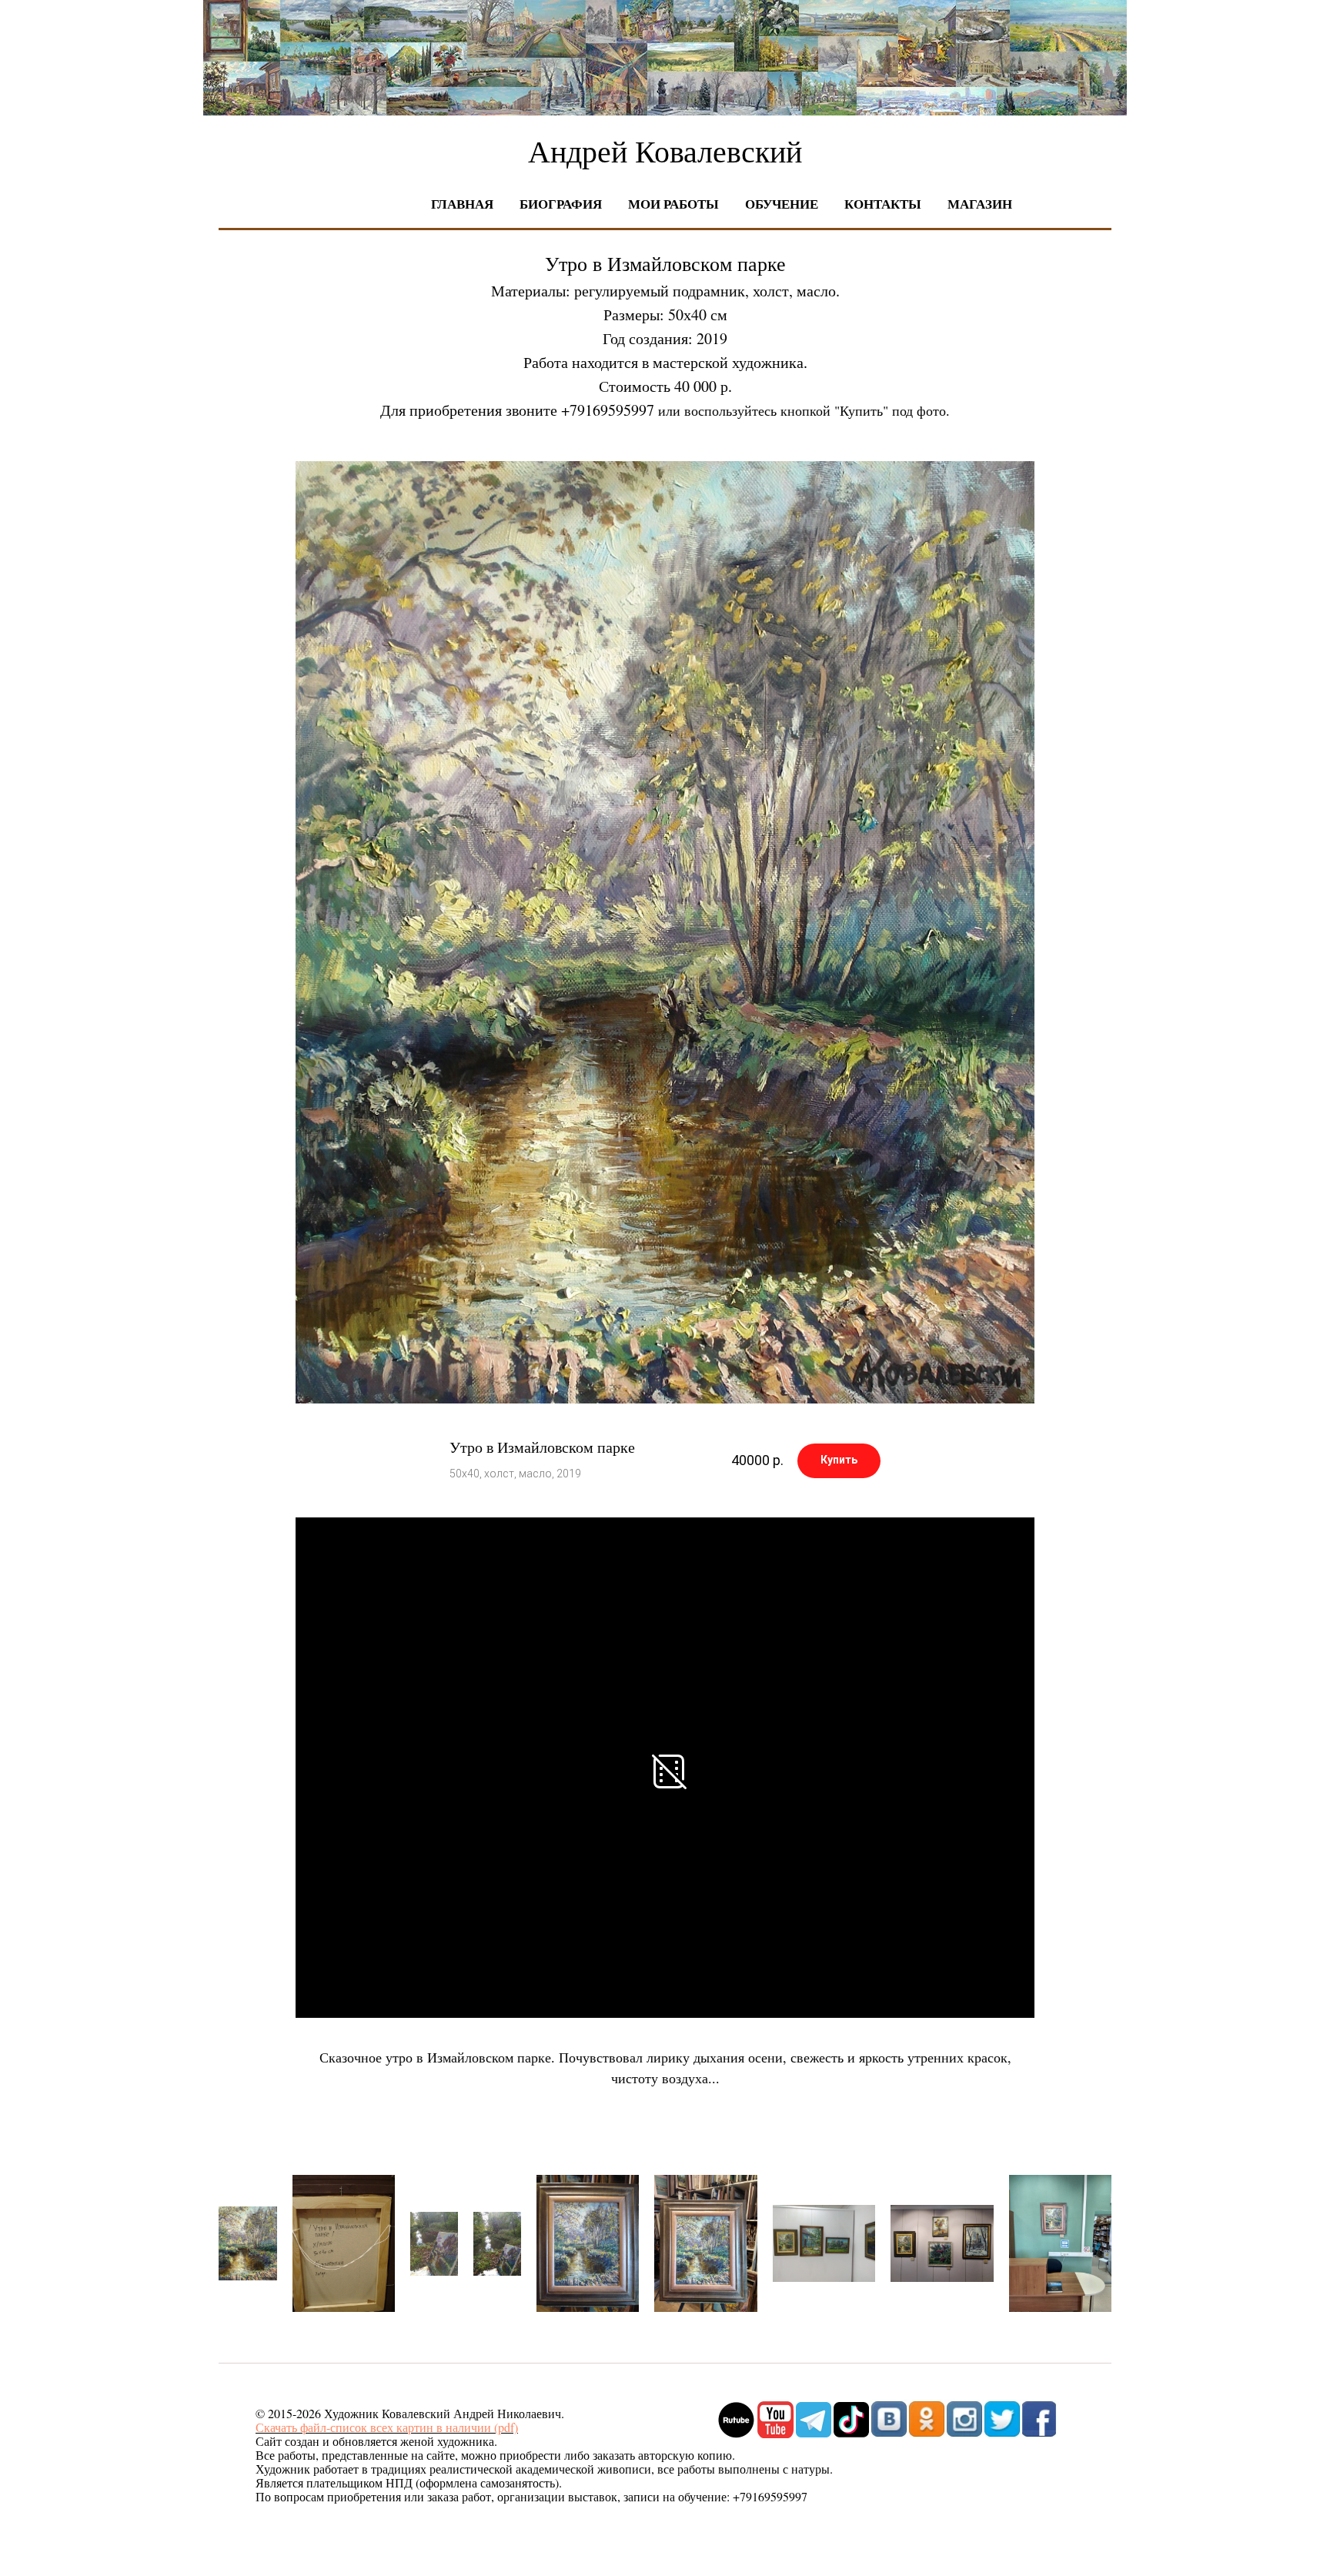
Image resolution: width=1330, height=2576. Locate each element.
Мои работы (673, 204)
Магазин (980, 204)
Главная (462, 204)
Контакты (883, 204)
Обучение (782, 204)
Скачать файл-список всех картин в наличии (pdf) (387, 2427)
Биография (561, 204)
